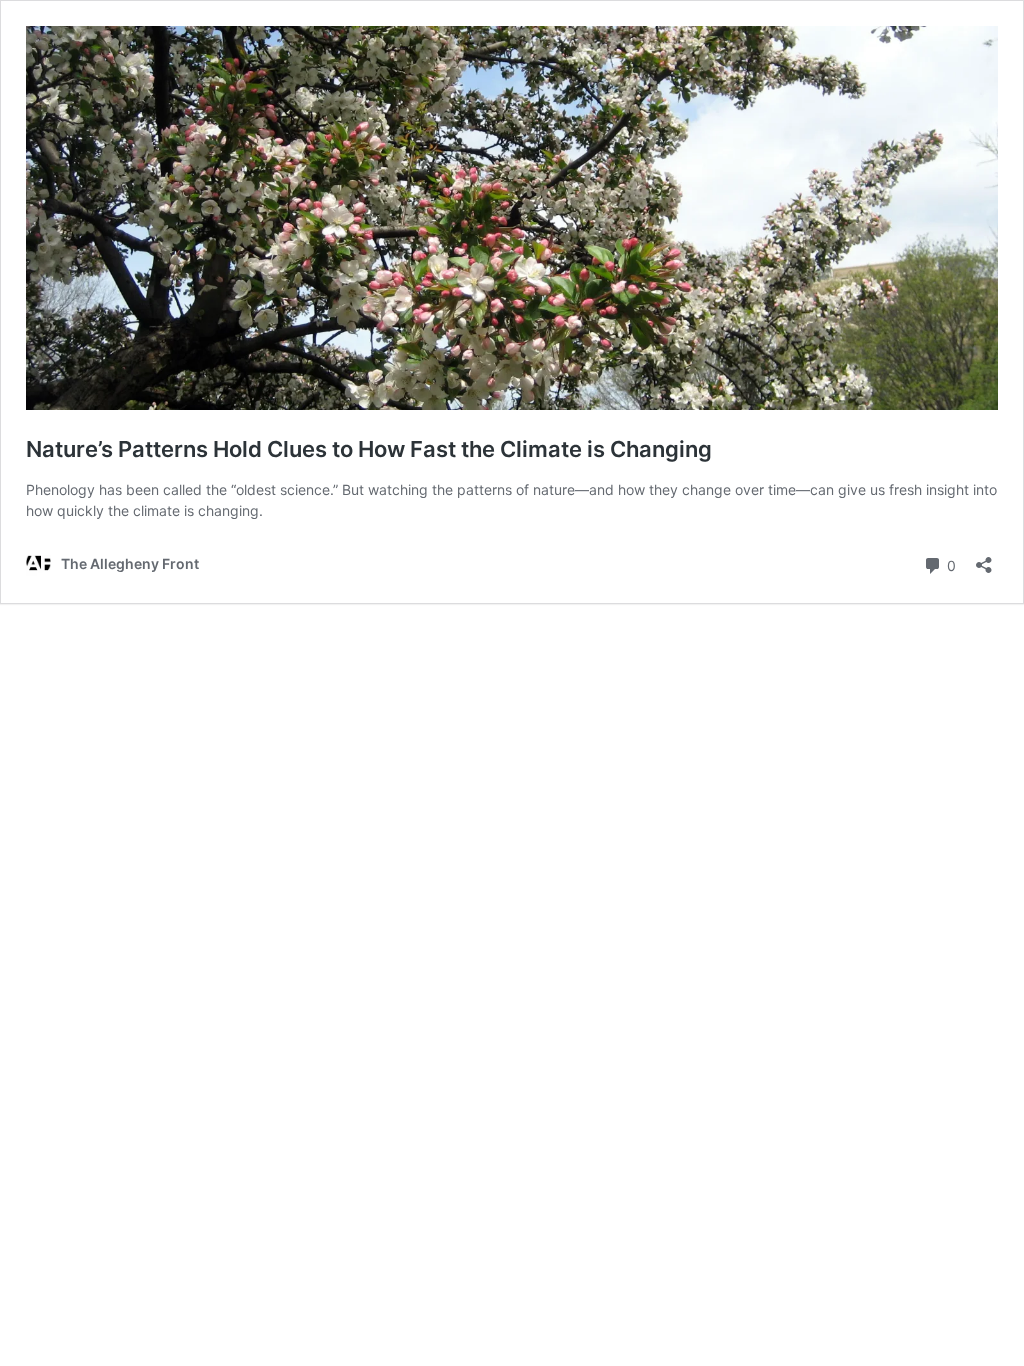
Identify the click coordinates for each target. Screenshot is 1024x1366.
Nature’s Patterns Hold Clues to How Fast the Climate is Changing (369, 449)
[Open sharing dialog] (984, 558)
